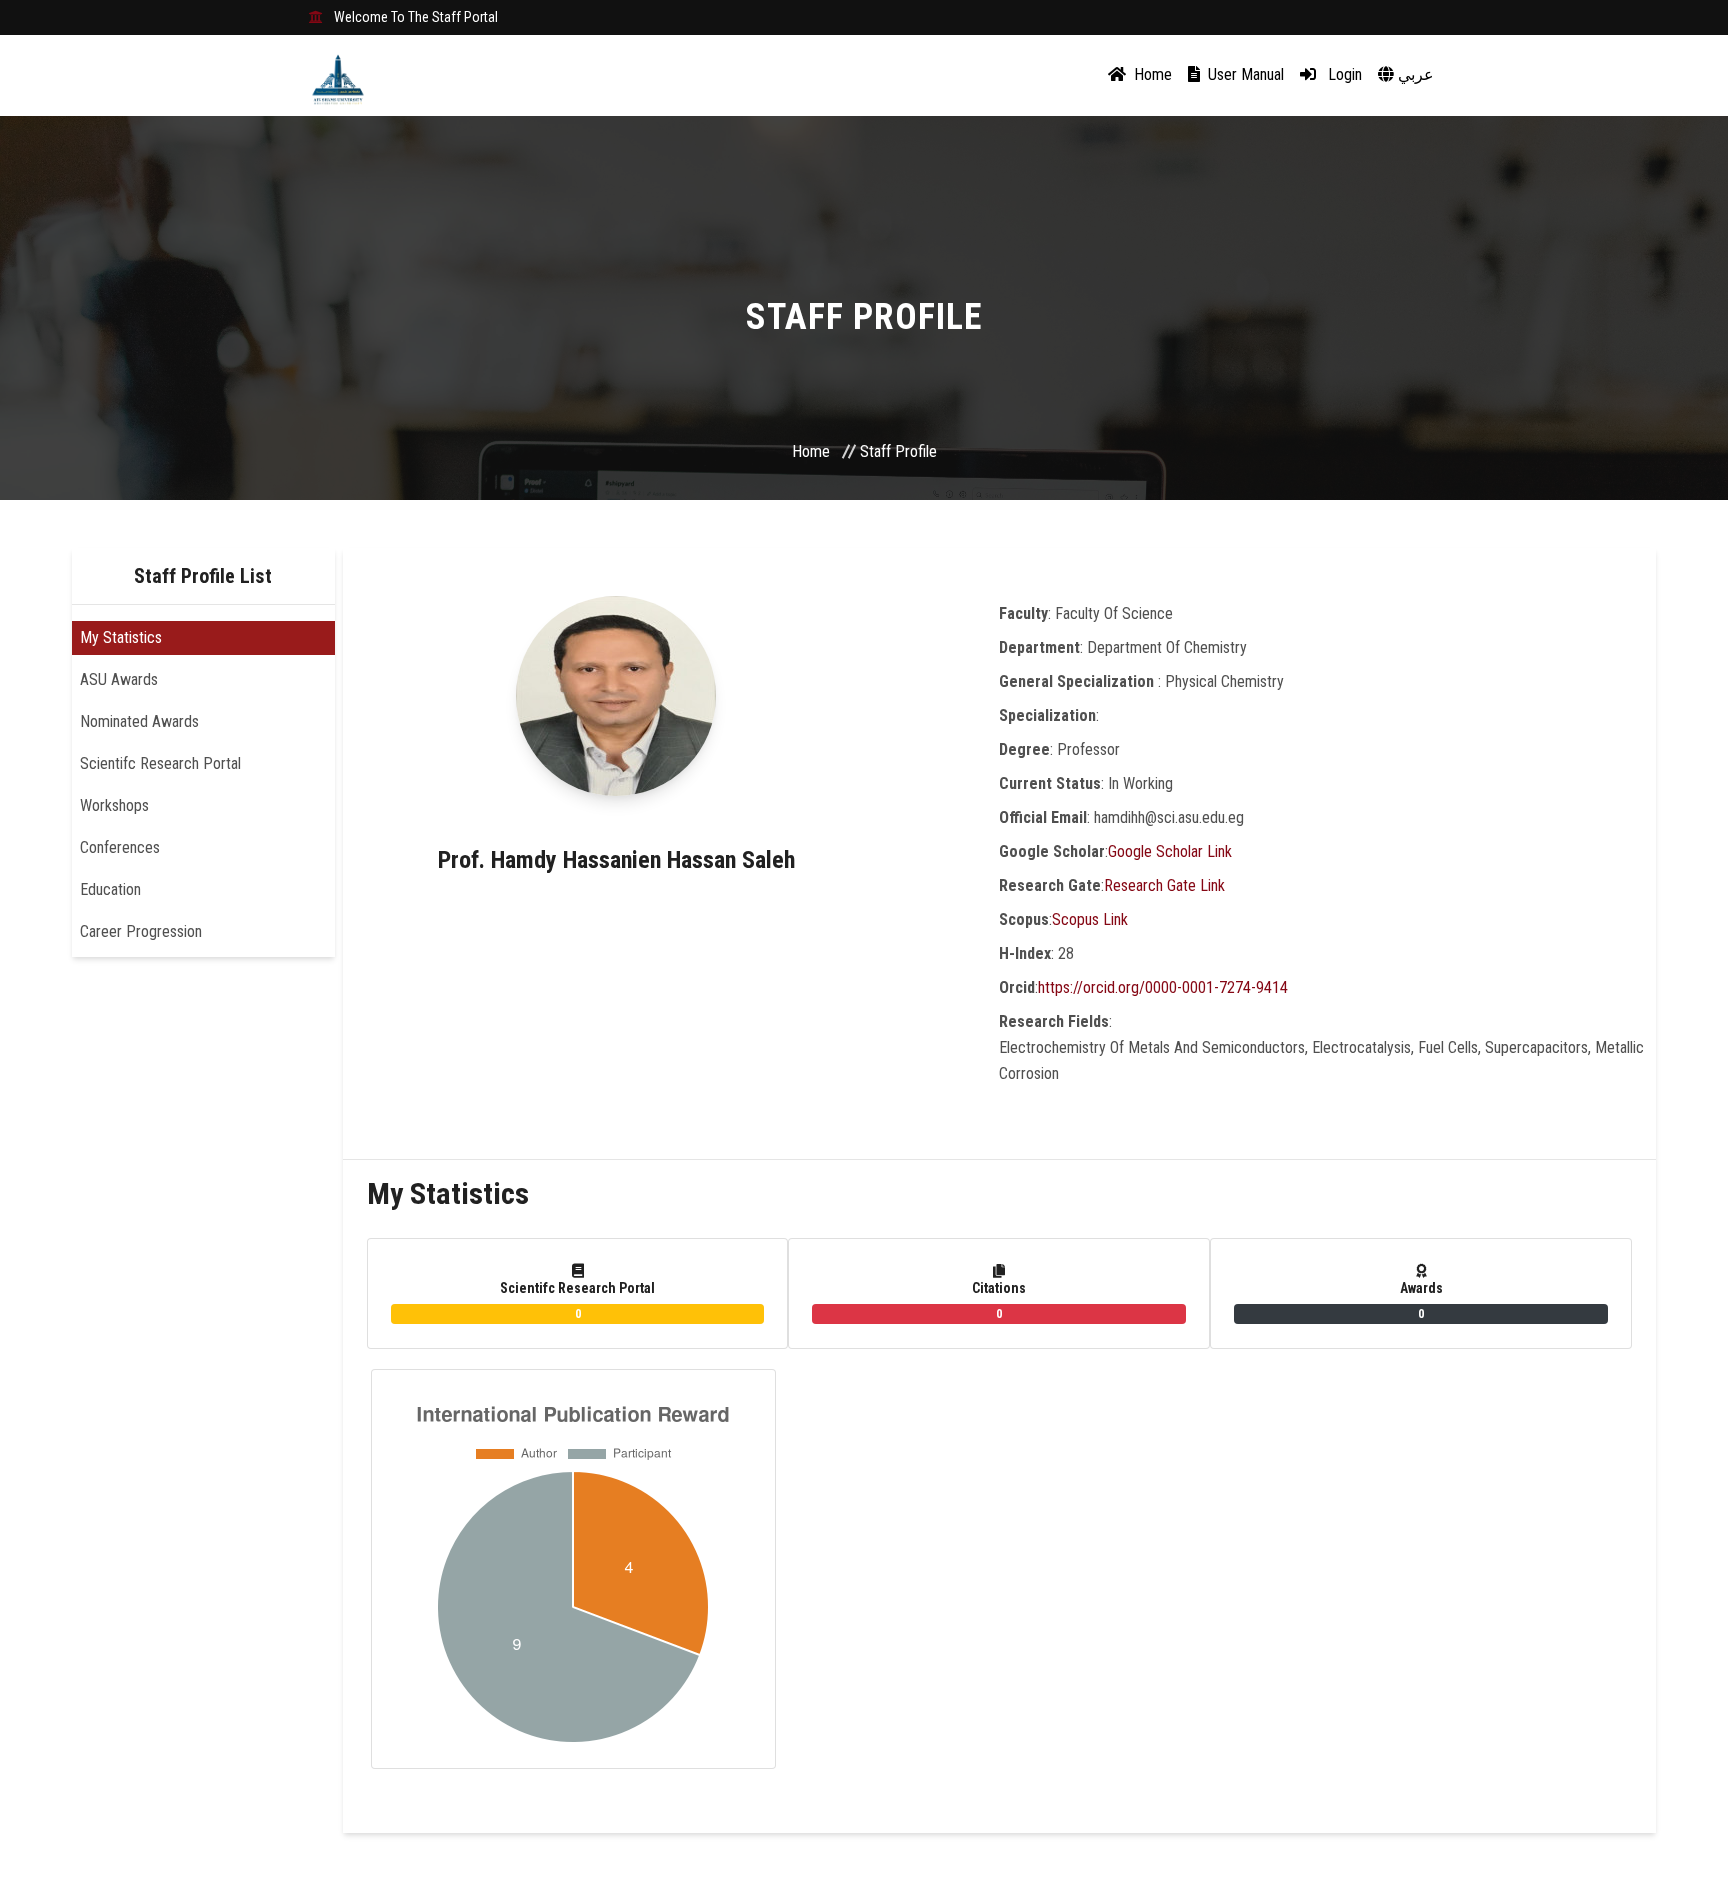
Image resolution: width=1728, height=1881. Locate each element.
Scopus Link (1090, 919)
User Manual (1244, 74)
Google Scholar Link (1170, 851)
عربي (1414, 74)
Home (1151, 74)
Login (1343, 74)
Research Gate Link (1164, 885)
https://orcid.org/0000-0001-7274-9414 (1163, 987)
